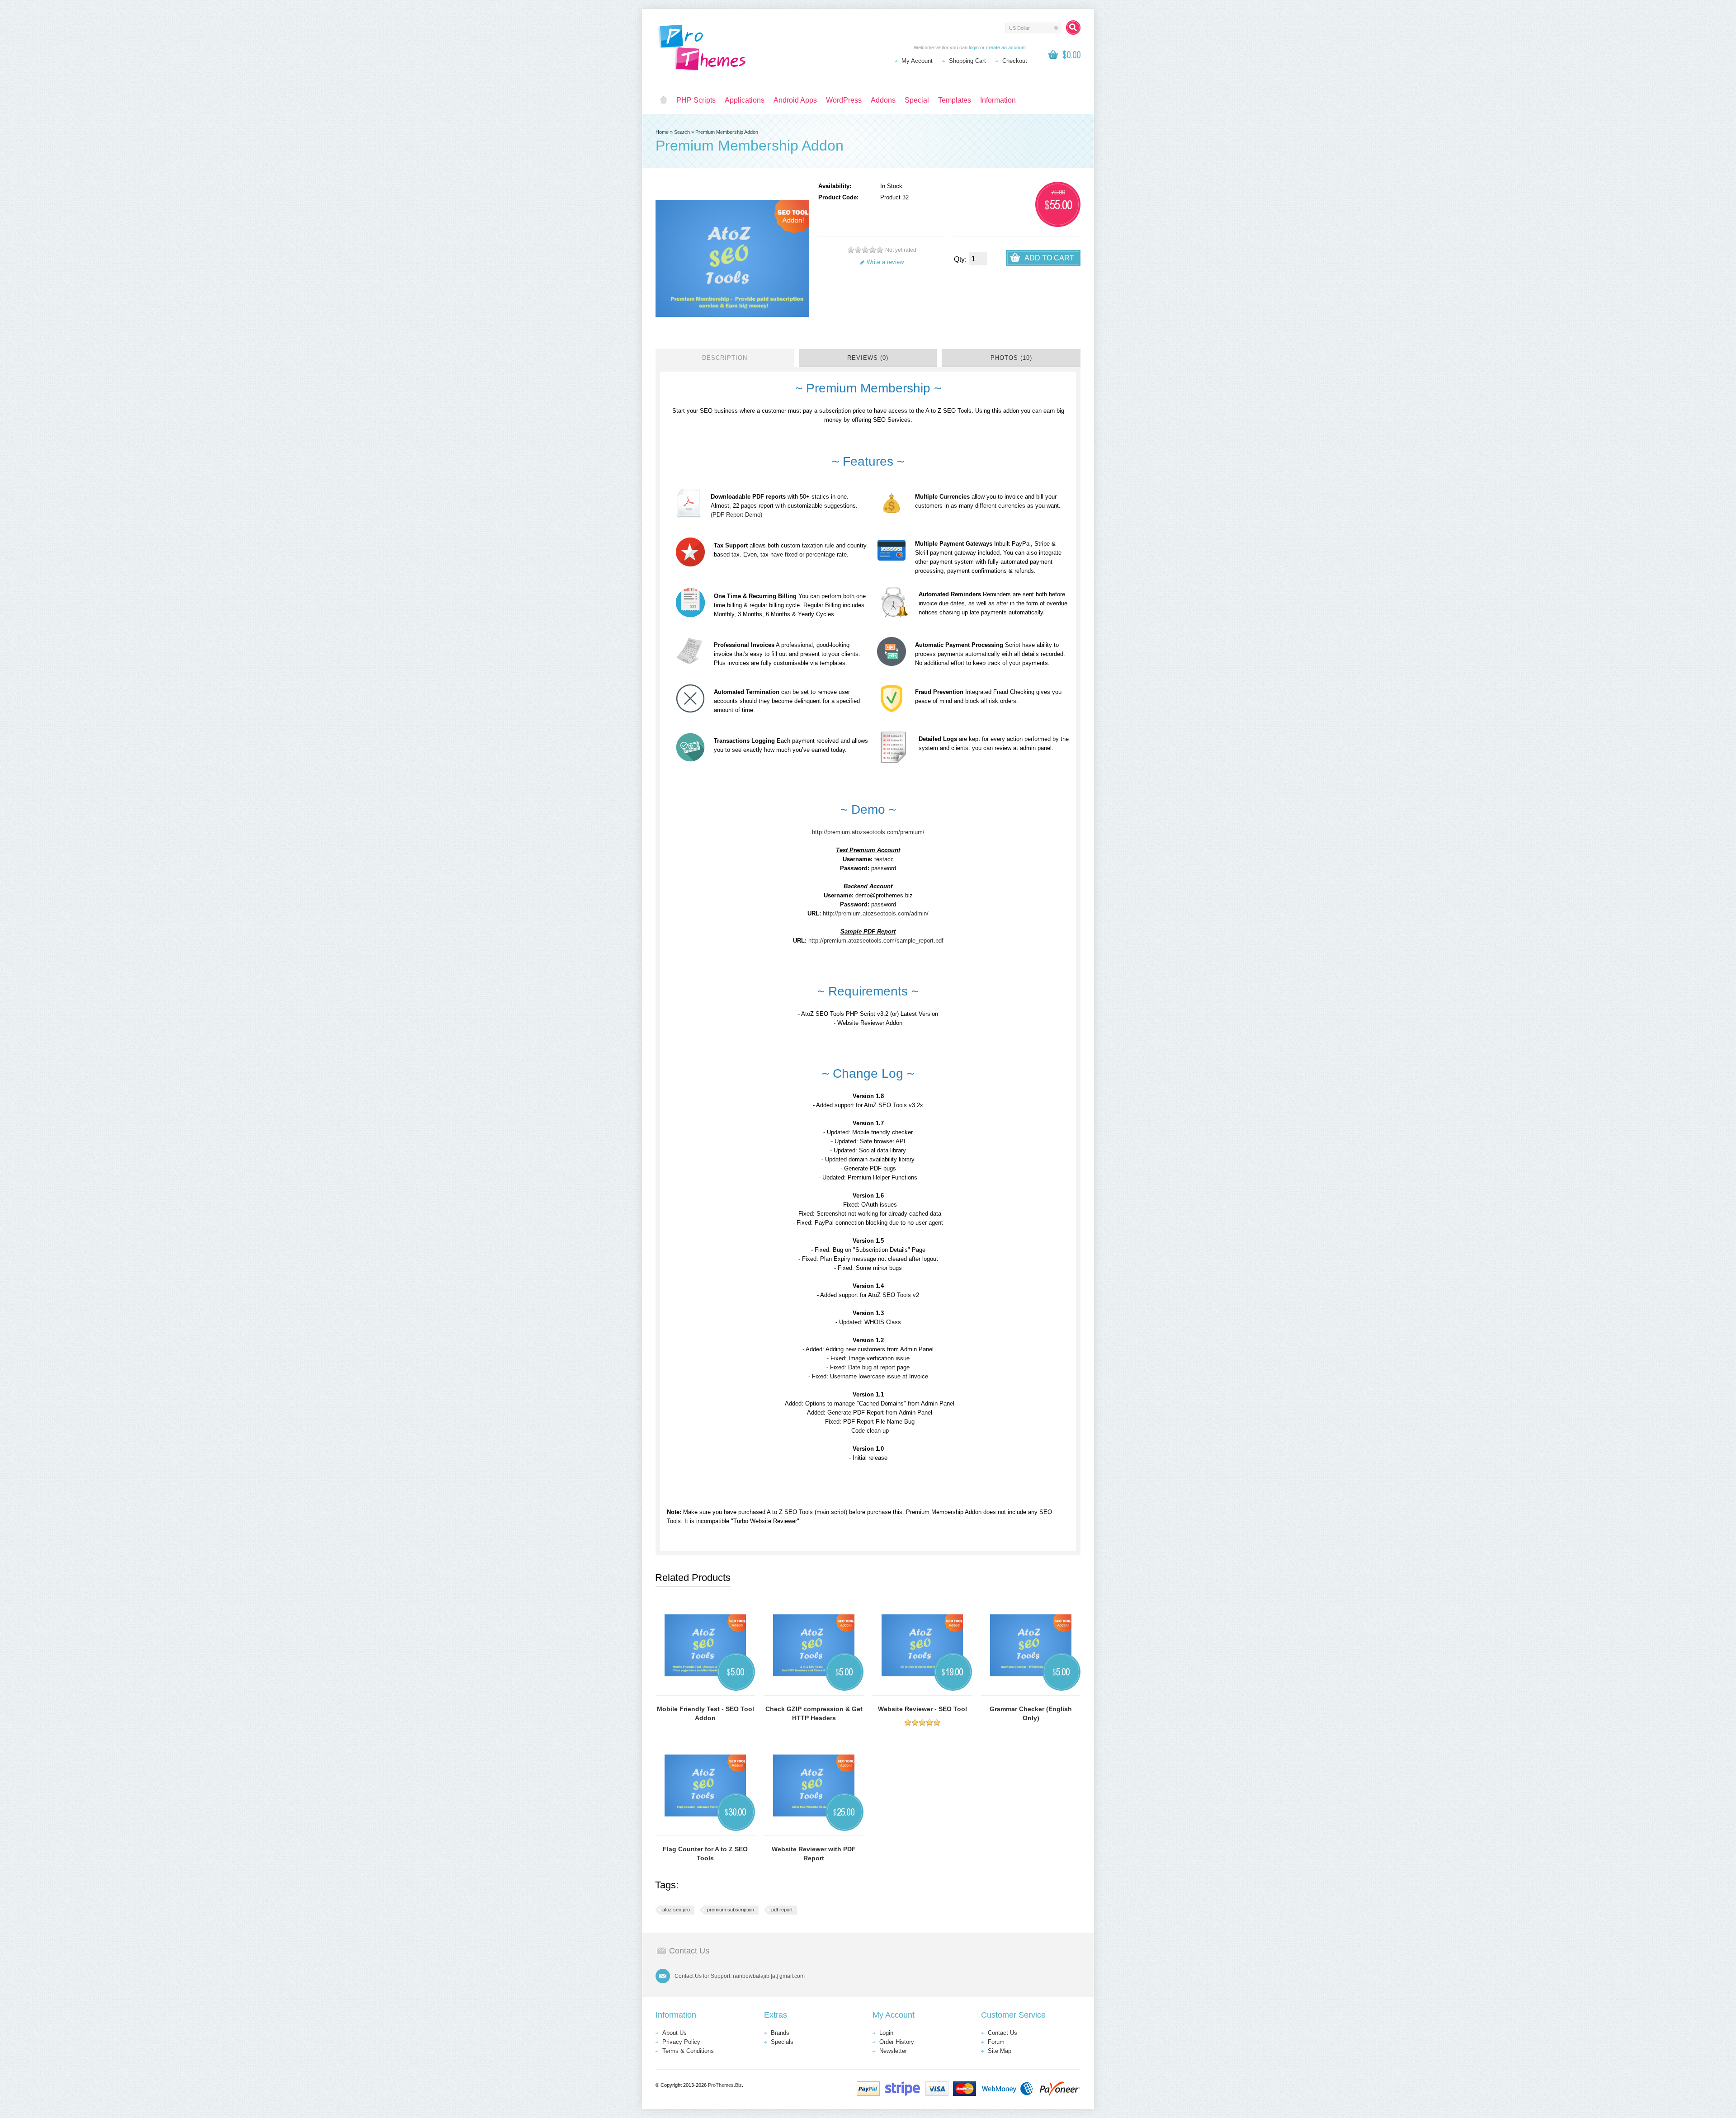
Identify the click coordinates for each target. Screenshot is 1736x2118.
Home (664, 100)
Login (886, 2033)
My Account (917, 61)
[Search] (1073, 28)
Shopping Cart (967, 61)
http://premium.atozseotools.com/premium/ (868, 832)
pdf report (782, 1910)
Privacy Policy (681, 2042)
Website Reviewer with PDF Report (814, 1854)
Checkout (1015, 61)
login (974, 47)
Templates (955, 100)
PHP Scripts (696, 100)
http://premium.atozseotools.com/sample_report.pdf (876, 941)
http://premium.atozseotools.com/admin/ (876, 913)
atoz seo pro (676, 1910)
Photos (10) (1011, 358)
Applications (745, 100)
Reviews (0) (868, 358)
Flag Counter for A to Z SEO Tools (705, 1854)
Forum (996, 2042)
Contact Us (1002, 2033)
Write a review (885, 262)
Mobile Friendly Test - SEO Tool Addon (705, 1713)
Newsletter (893, 2051)
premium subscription (731, 1910)
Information (998, 100)
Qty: (960, 259)
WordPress (844, 100)
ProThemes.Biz (725, 2085)
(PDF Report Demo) (736, 515)
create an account (1006, 47)
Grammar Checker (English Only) (1031, 1713)
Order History (897, 2042)
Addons (883, 100)
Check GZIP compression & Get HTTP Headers (814, 1713)
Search (682, 132)
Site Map (1000, 2051)
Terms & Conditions (688, 2051)
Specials (782, 2042)
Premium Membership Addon (727, 132)
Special (917, 100)
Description (725, 358)
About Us (675, 2033)
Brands (780, 2033)
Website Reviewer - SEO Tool (922, 1709)
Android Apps (795, 100)
